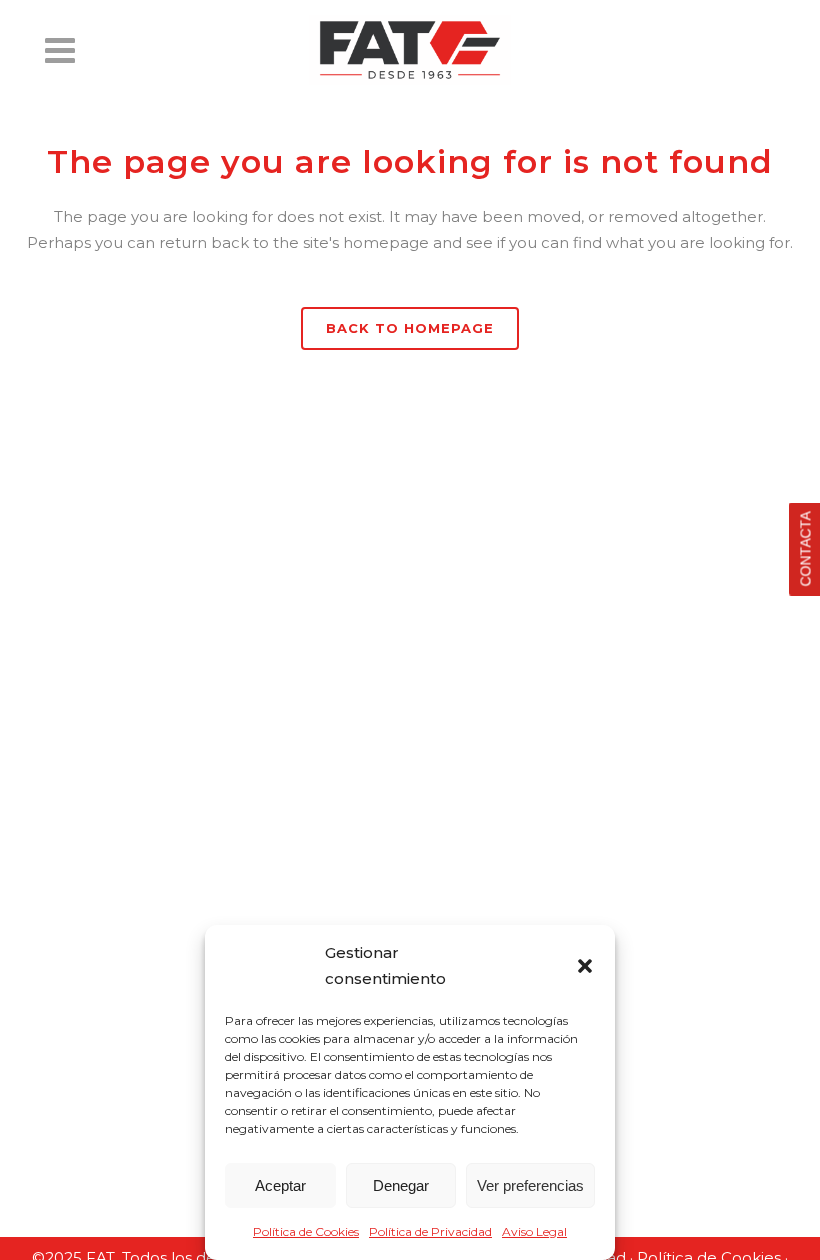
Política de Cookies (306, 1231)
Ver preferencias (530, 1185)
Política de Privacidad (430, 1231)
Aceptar (280, 1185)
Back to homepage (410, 328)
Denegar (401, 1185)
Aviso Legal (534, 1231)
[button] (585, 966)
